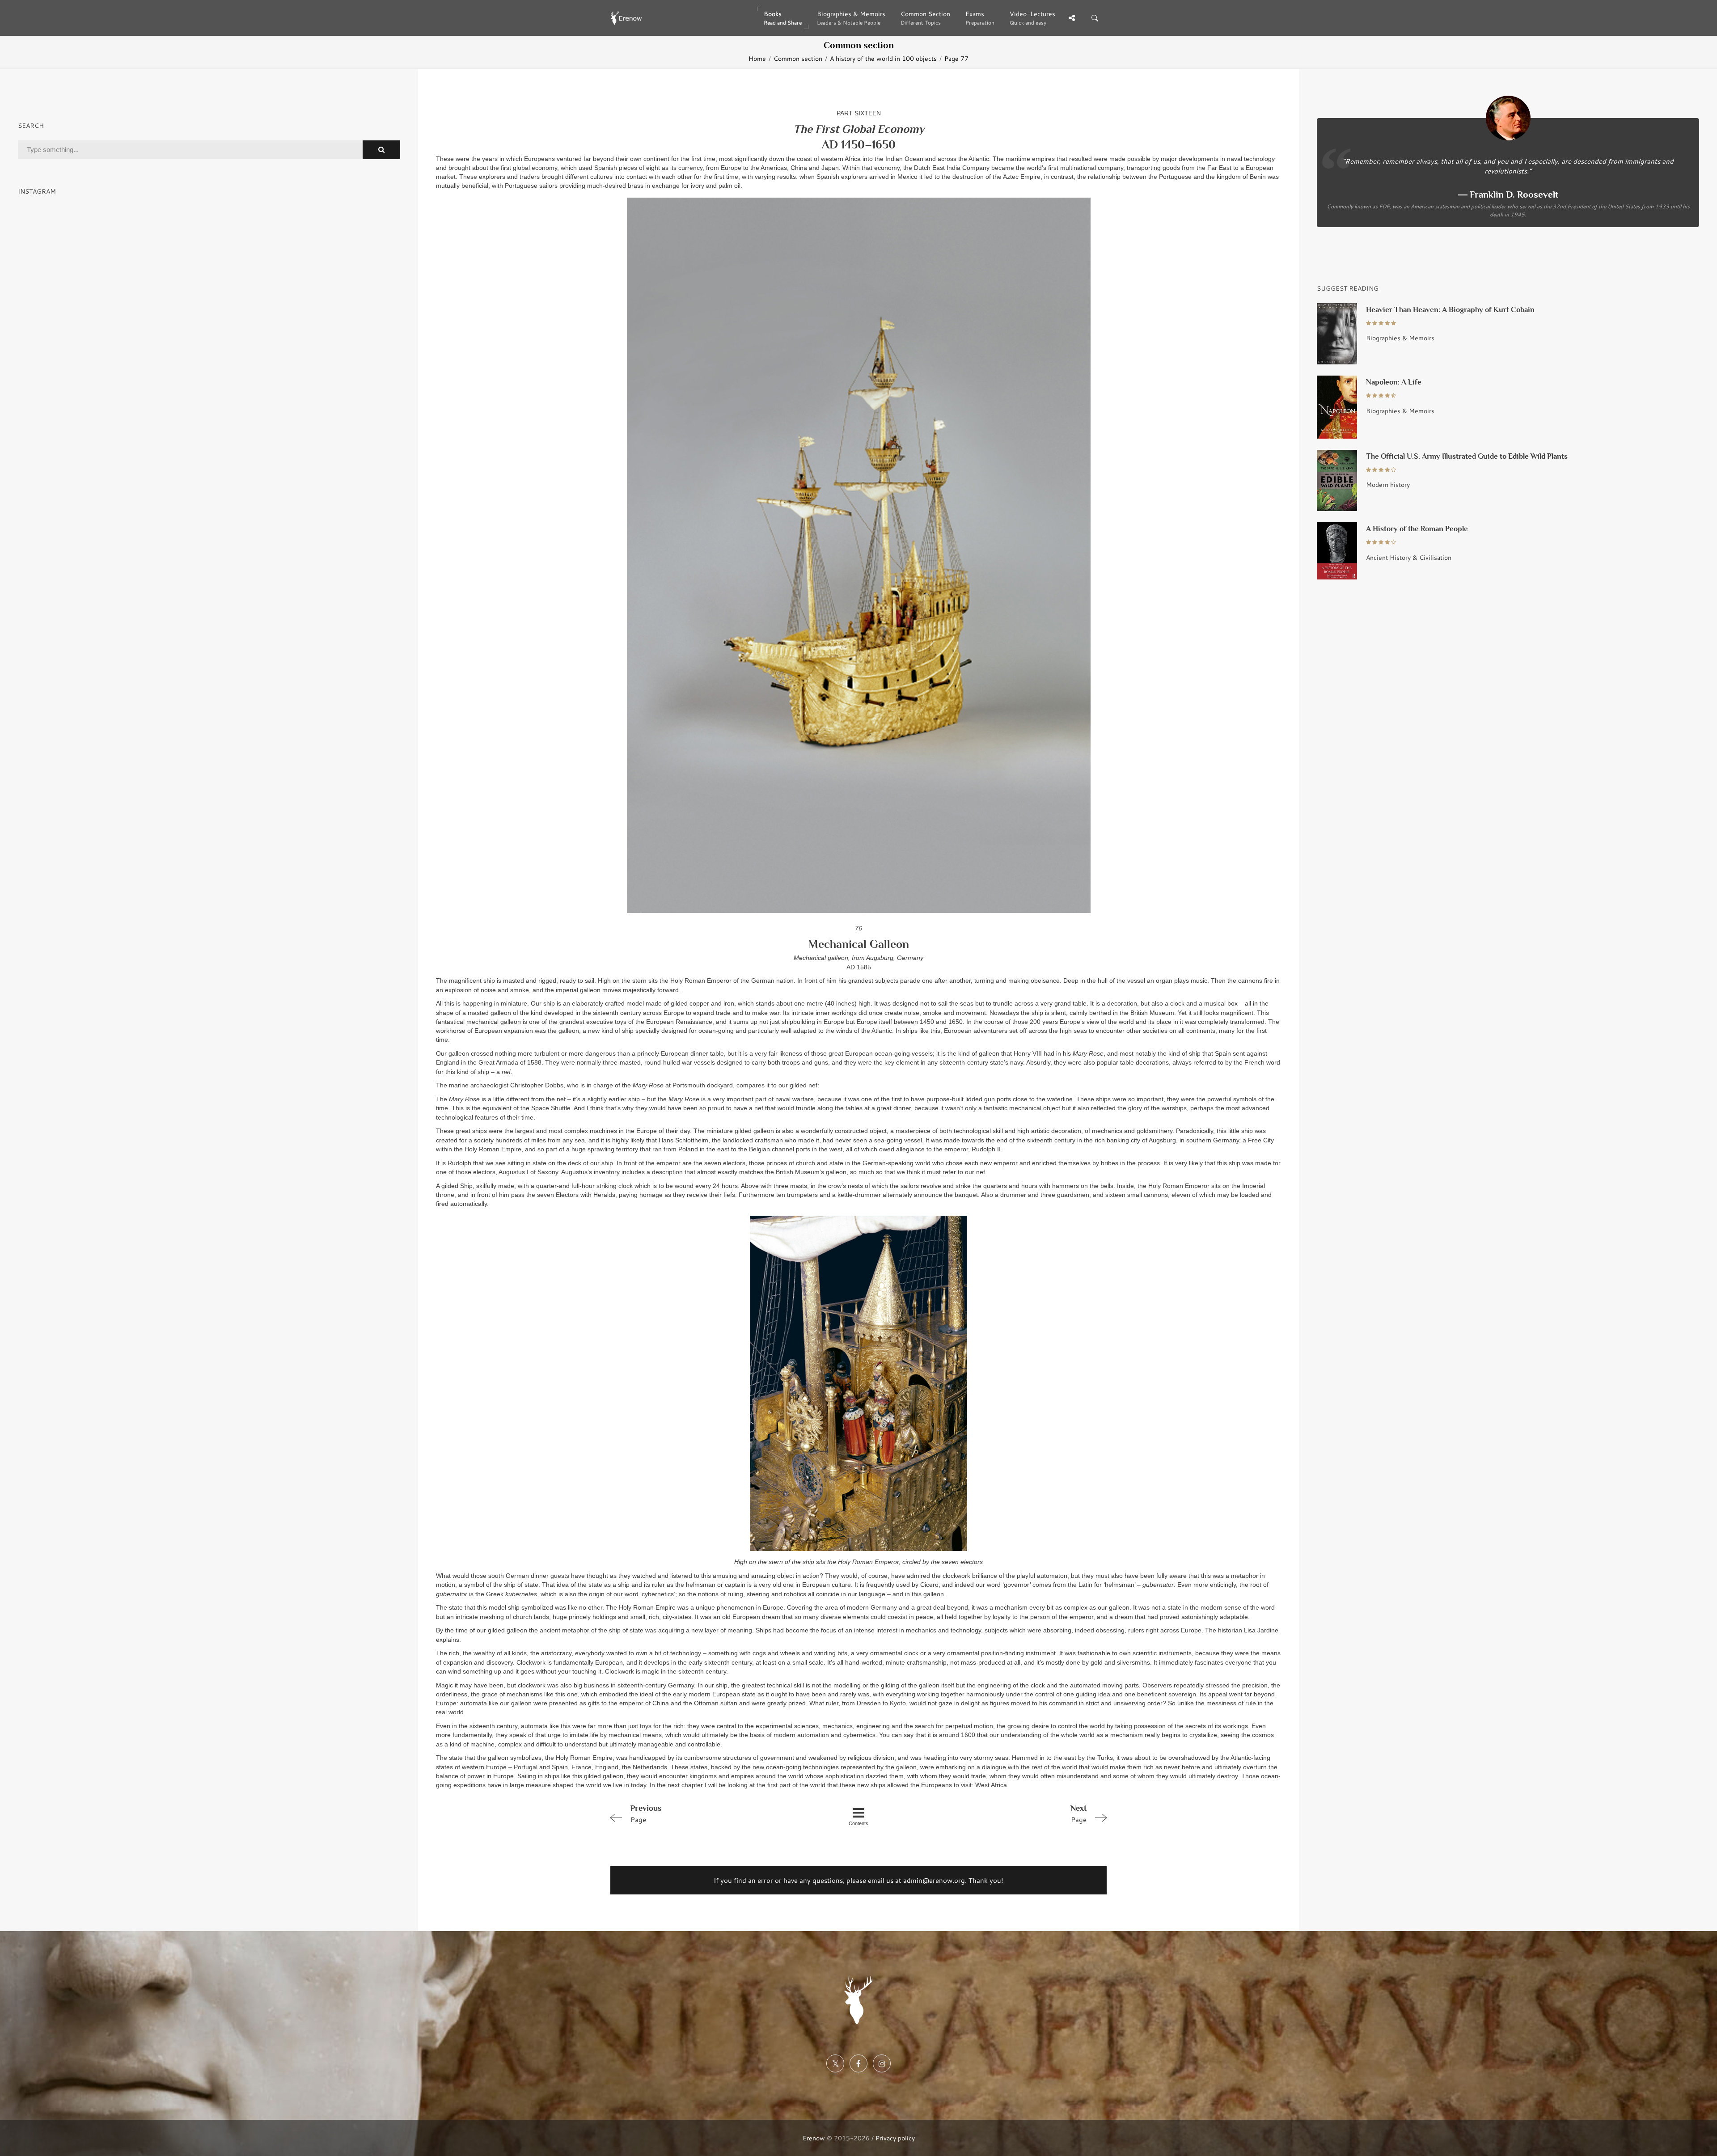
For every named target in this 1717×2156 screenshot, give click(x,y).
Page (646, 1814)
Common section (798, 59)
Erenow (814, 2138)
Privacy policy (895, 2138)
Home (757, 59)
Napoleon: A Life (1394, 382)
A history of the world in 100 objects (883, 59)
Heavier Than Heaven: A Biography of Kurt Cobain (1450, 310)
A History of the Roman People (1417, 529)
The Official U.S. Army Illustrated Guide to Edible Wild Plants (1467, 456)
